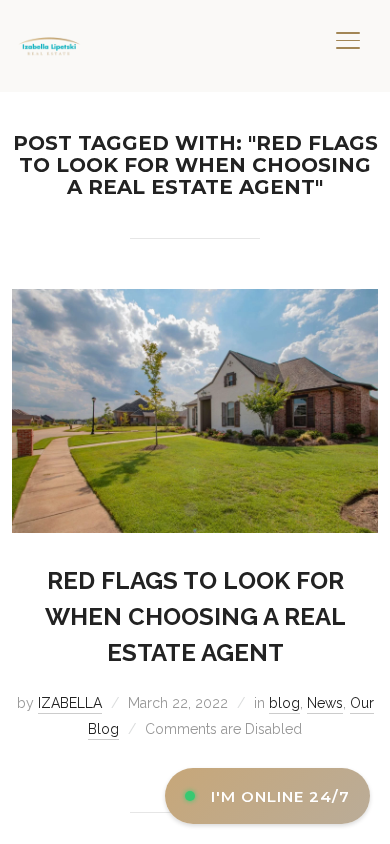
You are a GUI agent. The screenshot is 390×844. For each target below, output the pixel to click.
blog (284, 703)
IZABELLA (70, 703)
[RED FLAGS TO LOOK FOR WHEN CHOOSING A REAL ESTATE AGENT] (195, 301)
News (325, 703)
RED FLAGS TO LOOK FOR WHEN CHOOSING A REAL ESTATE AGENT (195, 616)
